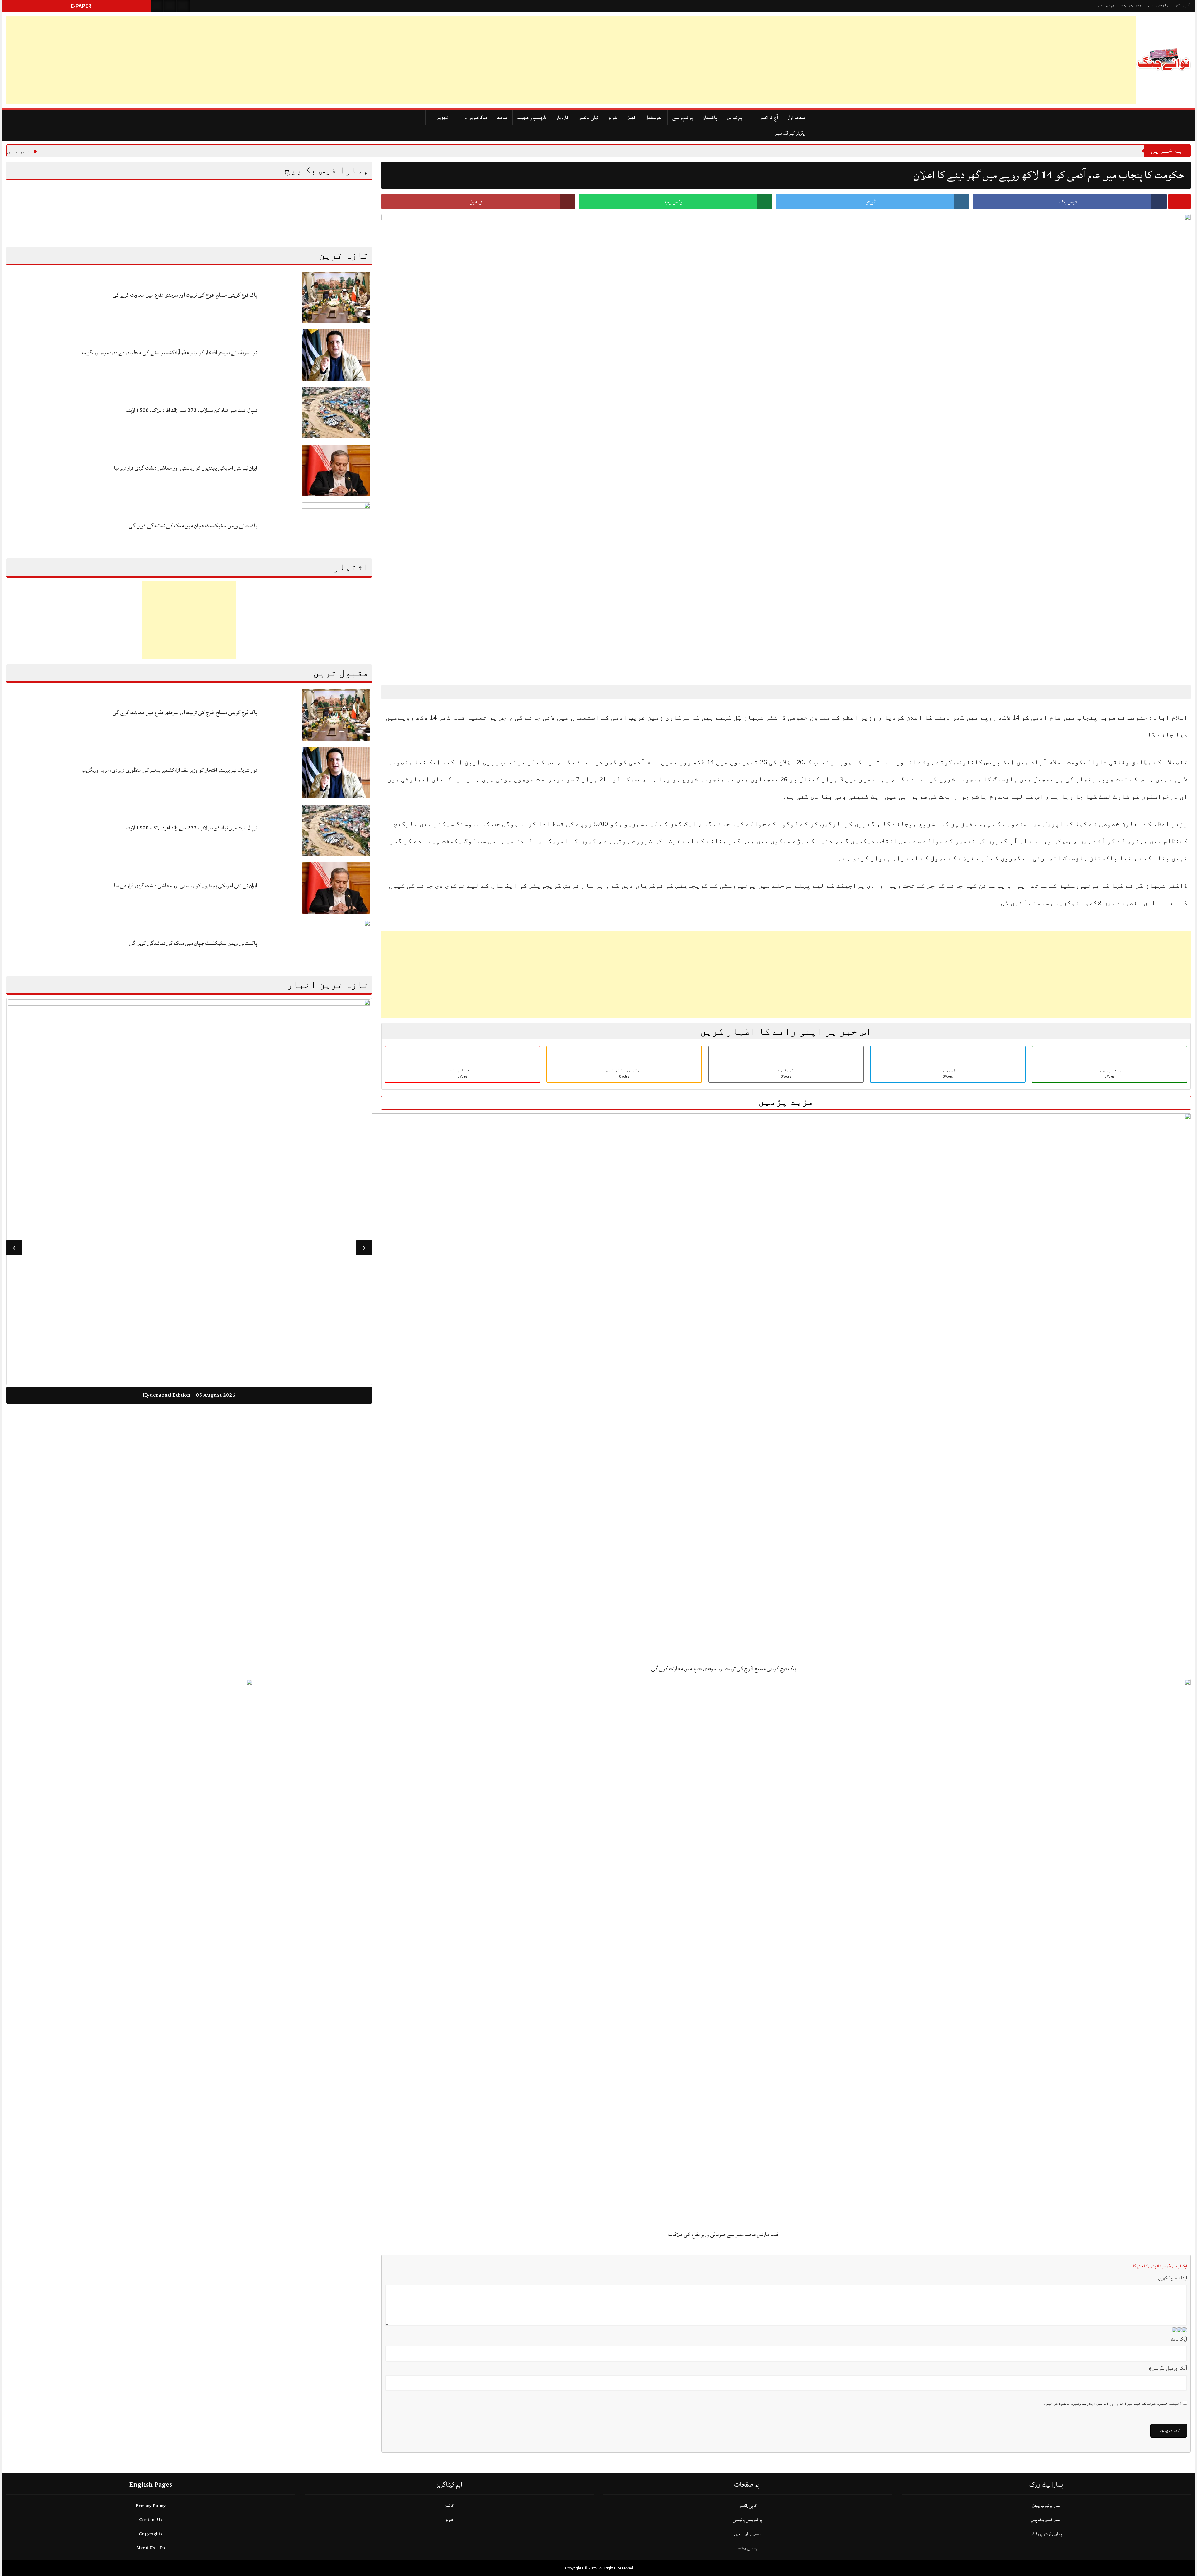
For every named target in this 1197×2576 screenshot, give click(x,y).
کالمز (449, 2506)
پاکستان (710, 118)
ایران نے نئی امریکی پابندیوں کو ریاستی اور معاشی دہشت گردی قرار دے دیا (185, 468)
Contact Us (151, 2520)
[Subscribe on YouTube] (183, 6)
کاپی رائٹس (1182, 5)
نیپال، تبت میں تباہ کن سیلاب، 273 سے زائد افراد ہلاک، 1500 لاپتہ (191, 410)
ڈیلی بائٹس (589, 118)
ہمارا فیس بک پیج (1046, 2520)
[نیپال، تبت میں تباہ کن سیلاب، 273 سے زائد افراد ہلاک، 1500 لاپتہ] (336, 412)
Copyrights (151, 2534)
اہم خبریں (735, 118)
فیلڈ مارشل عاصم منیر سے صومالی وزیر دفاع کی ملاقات (723, 2234)
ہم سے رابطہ (1106, 5)
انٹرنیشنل (654, 118)
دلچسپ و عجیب (532, 118)
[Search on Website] (157, 6)
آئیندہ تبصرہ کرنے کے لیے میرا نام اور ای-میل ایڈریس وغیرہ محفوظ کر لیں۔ (1113, 2404)
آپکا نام (1179, 2339)
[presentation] (364, 1247)
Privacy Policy (151, 2506)
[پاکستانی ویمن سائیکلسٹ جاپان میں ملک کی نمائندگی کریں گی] (336, 528)
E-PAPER (80, 6)
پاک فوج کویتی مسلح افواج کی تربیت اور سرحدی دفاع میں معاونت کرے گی (185, 295)
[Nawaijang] (1163, 60)
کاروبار (562, 118)
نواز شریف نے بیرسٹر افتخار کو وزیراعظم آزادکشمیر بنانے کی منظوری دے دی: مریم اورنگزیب (169, 353)
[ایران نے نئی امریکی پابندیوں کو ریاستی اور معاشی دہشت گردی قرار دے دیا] (336, 470)
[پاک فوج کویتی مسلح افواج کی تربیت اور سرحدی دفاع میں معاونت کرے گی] (336, 297)
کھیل (631, 118)
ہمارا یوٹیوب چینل (1046, 2506)
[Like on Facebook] (170, 6)
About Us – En (151, 2548)
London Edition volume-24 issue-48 (189, 1487)
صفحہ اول (797, 118)
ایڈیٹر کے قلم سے (791, 133)
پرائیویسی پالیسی (1158, 5)
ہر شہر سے (683, 118)
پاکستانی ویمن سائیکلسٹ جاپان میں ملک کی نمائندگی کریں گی (193, 526)
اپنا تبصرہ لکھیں (1173, 2278)
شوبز (613, 118)
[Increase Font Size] (401, 692)
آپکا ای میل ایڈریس (1168, 2368)
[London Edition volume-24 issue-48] (189, 1237)
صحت (502, 118)
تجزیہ (442, 118)
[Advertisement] (193, 60)
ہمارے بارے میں (1130, 5)
